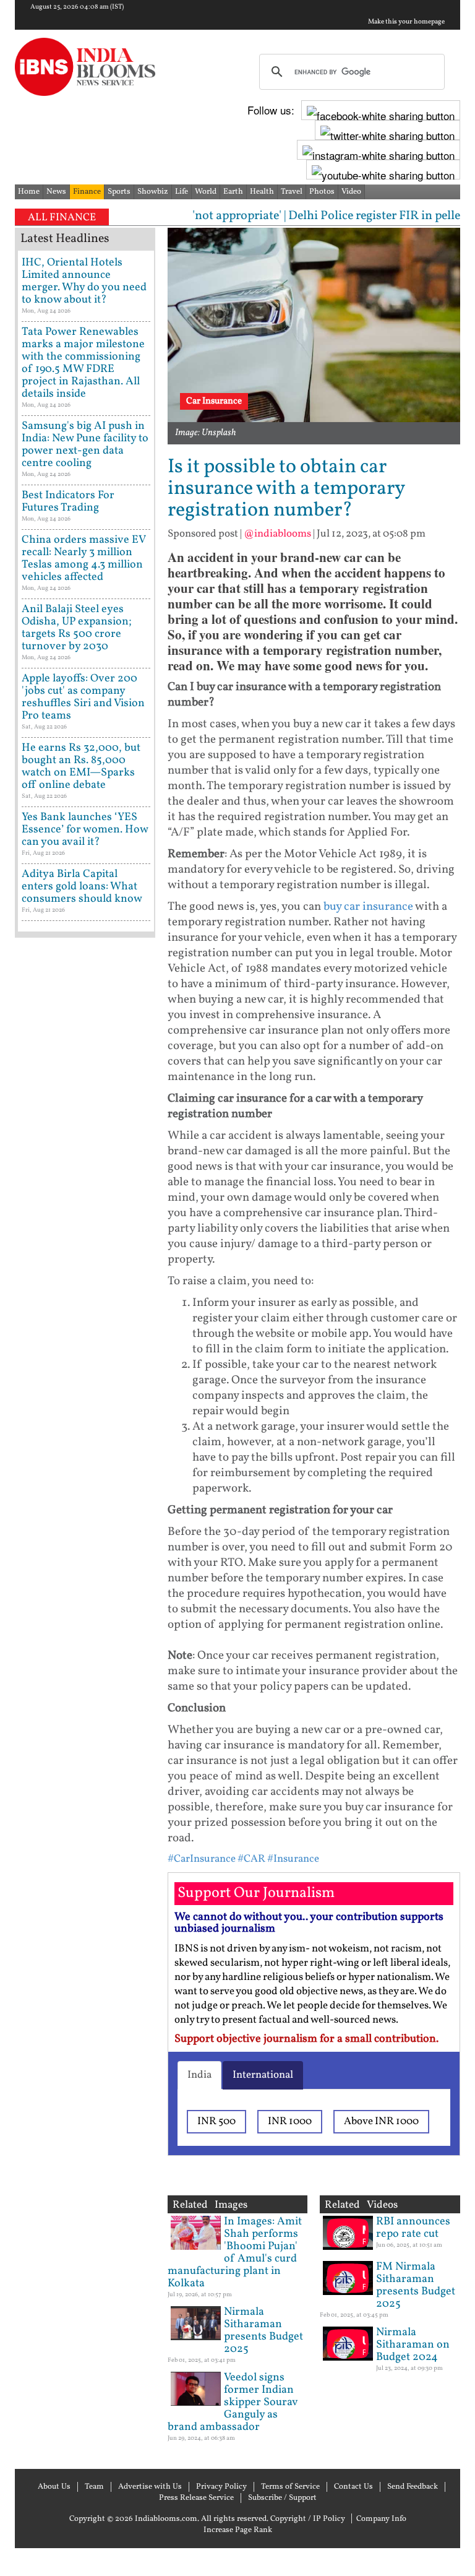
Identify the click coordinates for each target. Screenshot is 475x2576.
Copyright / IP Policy (308, 2519)
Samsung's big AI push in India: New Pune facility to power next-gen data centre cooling (85, 445)
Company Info (381, 2519)
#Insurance (293, 1859)
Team (94, 2487)
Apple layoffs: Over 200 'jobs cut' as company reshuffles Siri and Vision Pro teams (83, 697)
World (206, 192)
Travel (292, 192)
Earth (233, 192)
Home (29, 192)
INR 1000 (290, 2121)
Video (351, 192)
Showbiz (153, 192)
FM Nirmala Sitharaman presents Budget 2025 (416, 2285)
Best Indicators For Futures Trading (68, 502)
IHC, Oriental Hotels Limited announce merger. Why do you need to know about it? (84, 281)
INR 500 (216, 2121)
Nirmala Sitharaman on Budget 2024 (413, 2345)
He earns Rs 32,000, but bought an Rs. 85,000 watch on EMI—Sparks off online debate (81, 767)
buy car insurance (368, 907)
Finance (87, 192)
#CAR (251, 1859)
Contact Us (353, 2487)
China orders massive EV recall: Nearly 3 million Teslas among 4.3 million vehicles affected (83, 559)
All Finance (62, 218)
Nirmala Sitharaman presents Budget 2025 (263, 2331)
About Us (54, 2487)
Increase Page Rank (238, 2530)
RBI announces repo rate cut (413, 2228)
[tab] (199, 2075)
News (56, 192)
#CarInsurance (202, 1859)
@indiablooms (277, 534)
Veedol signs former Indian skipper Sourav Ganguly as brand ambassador (233, 2402)
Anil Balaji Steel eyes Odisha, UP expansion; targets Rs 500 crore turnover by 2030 (77, 628)
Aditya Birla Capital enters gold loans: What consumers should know (82, 887)
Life (182, 192)
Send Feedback (413, 2487)
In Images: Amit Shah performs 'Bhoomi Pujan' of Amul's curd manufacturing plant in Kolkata (235, 2253)
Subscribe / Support (282, 2498)
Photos (322, 192)
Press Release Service (196, 2498)
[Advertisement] (85, 1337)
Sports (119, 192)
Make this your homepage (406, 22)
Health (262, 192)
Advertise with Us (150, 2487)
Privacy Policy (221, 2487)
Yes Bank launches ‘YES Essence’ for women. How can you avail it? (85, 830)
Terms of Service (290, 2487)
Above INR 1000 (381, 2121)
